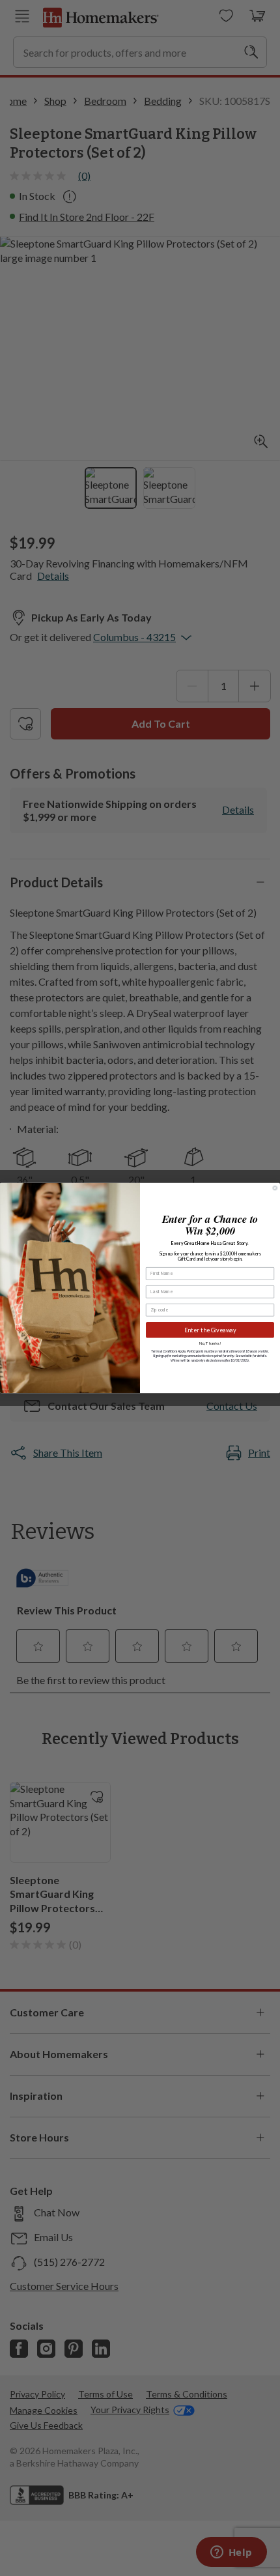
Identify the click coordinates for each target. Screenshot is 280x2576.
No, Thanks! (210, 1343)
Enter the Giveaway (210, 1330)
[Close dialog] (275, 1188)
